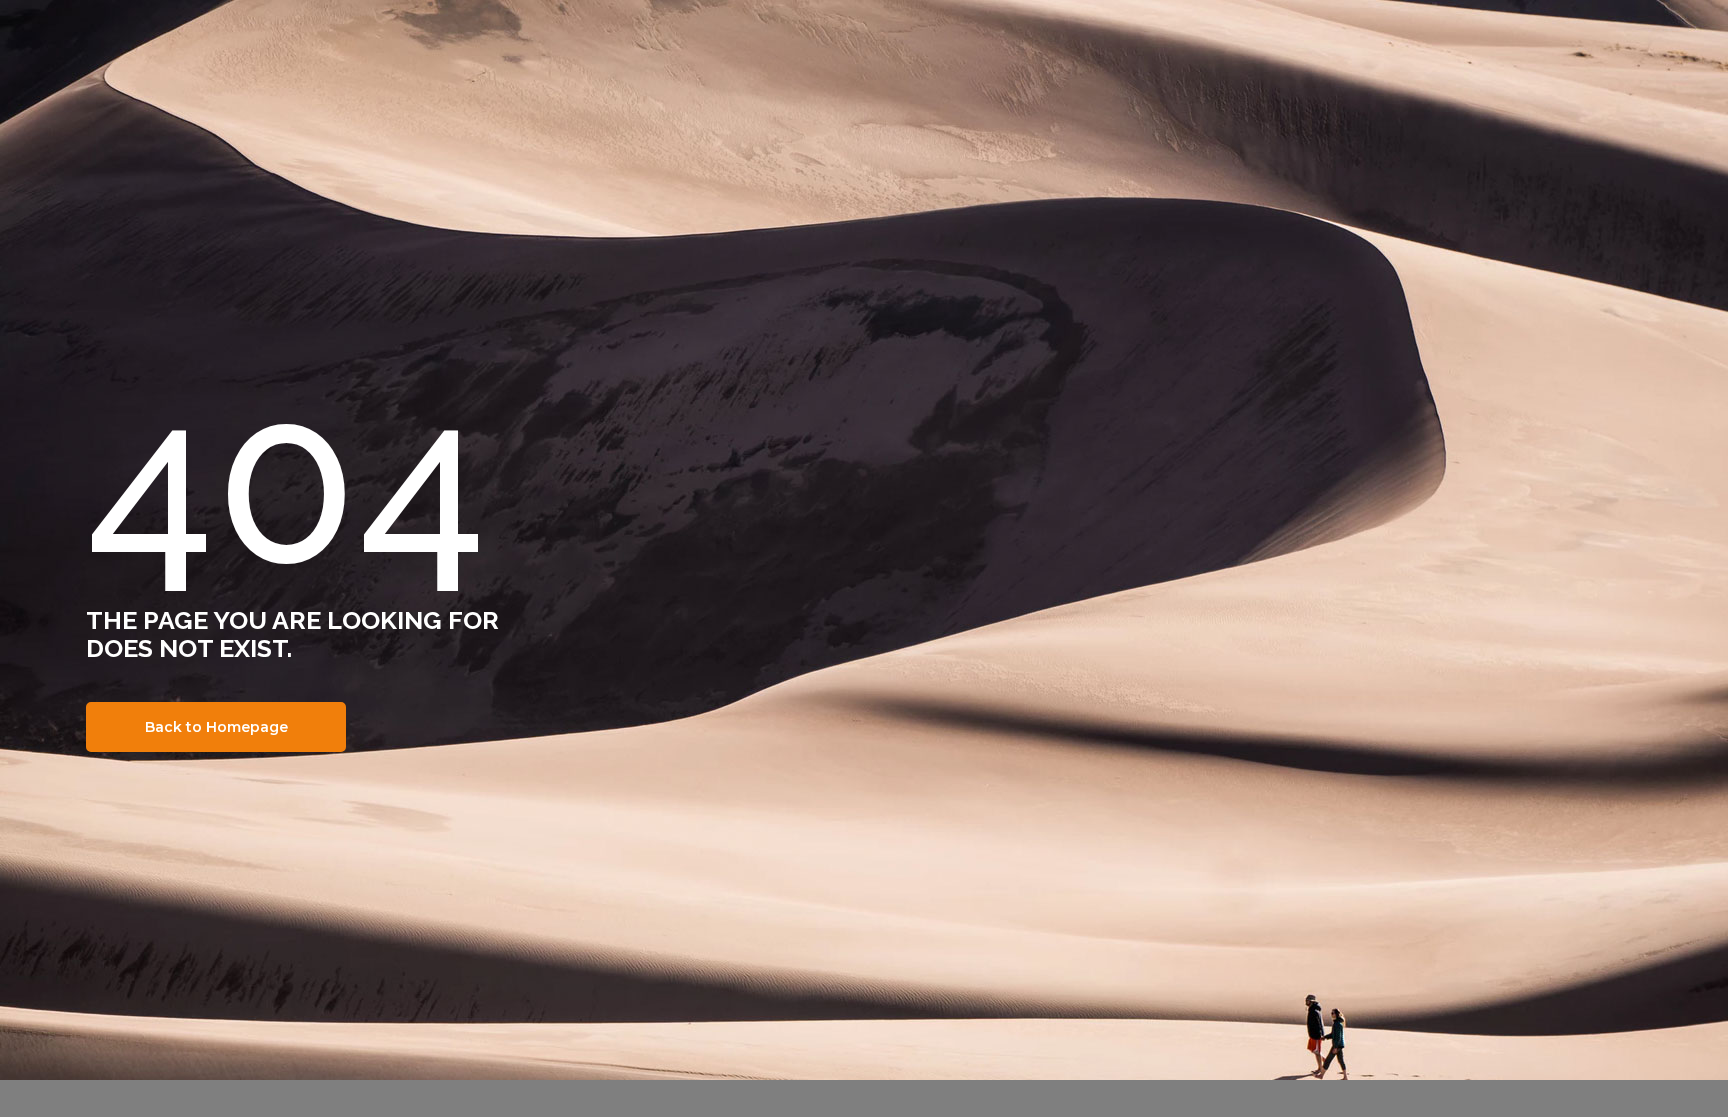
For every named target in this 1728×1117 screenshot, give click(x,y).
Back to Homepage (216, 727)
